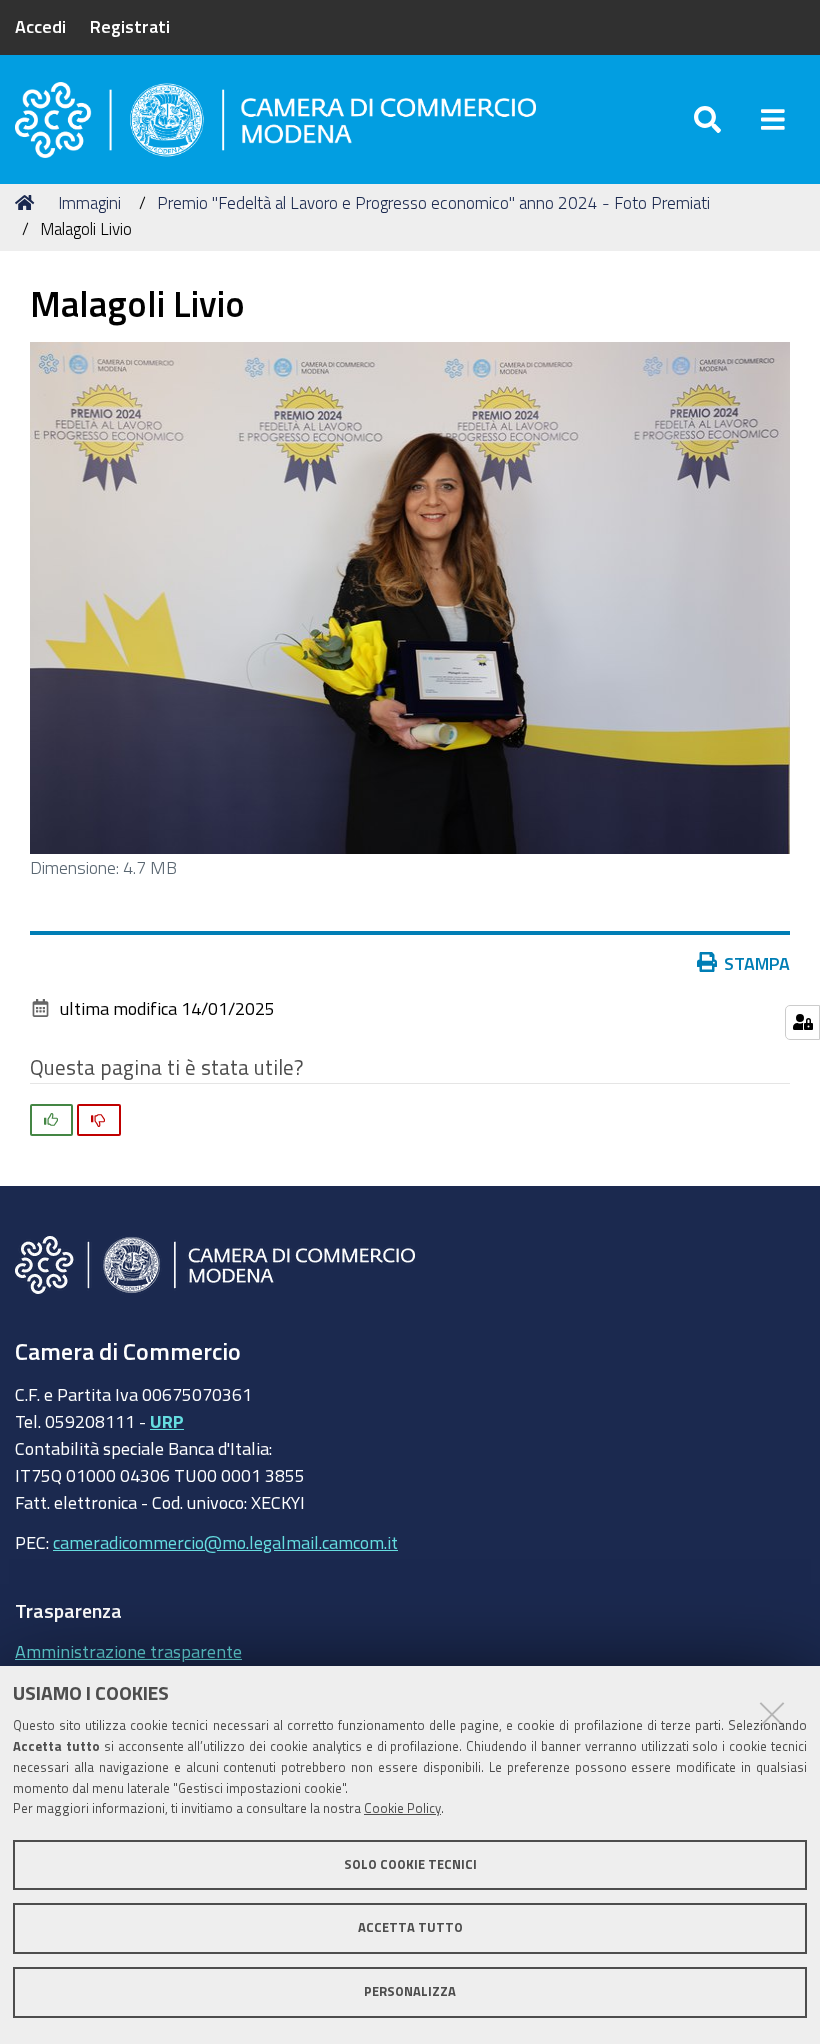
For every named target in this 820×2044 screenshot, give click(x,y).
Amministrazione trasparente (128, 1651)
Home (28, 203)
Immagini (89, 202)
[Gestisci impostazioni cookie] (802, 1022)
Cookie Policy (402, 1808)
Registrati (130, 26)
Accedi (40, 26)
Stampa (757, 963)
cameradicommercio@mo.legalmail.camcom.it (225, 1542)
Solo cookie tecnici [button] (410, 1864)
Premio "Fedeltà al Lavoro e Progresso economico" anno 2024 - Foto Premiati (433, 202)
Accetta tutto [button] (410, 1927)
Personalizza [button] (410, 1991)
